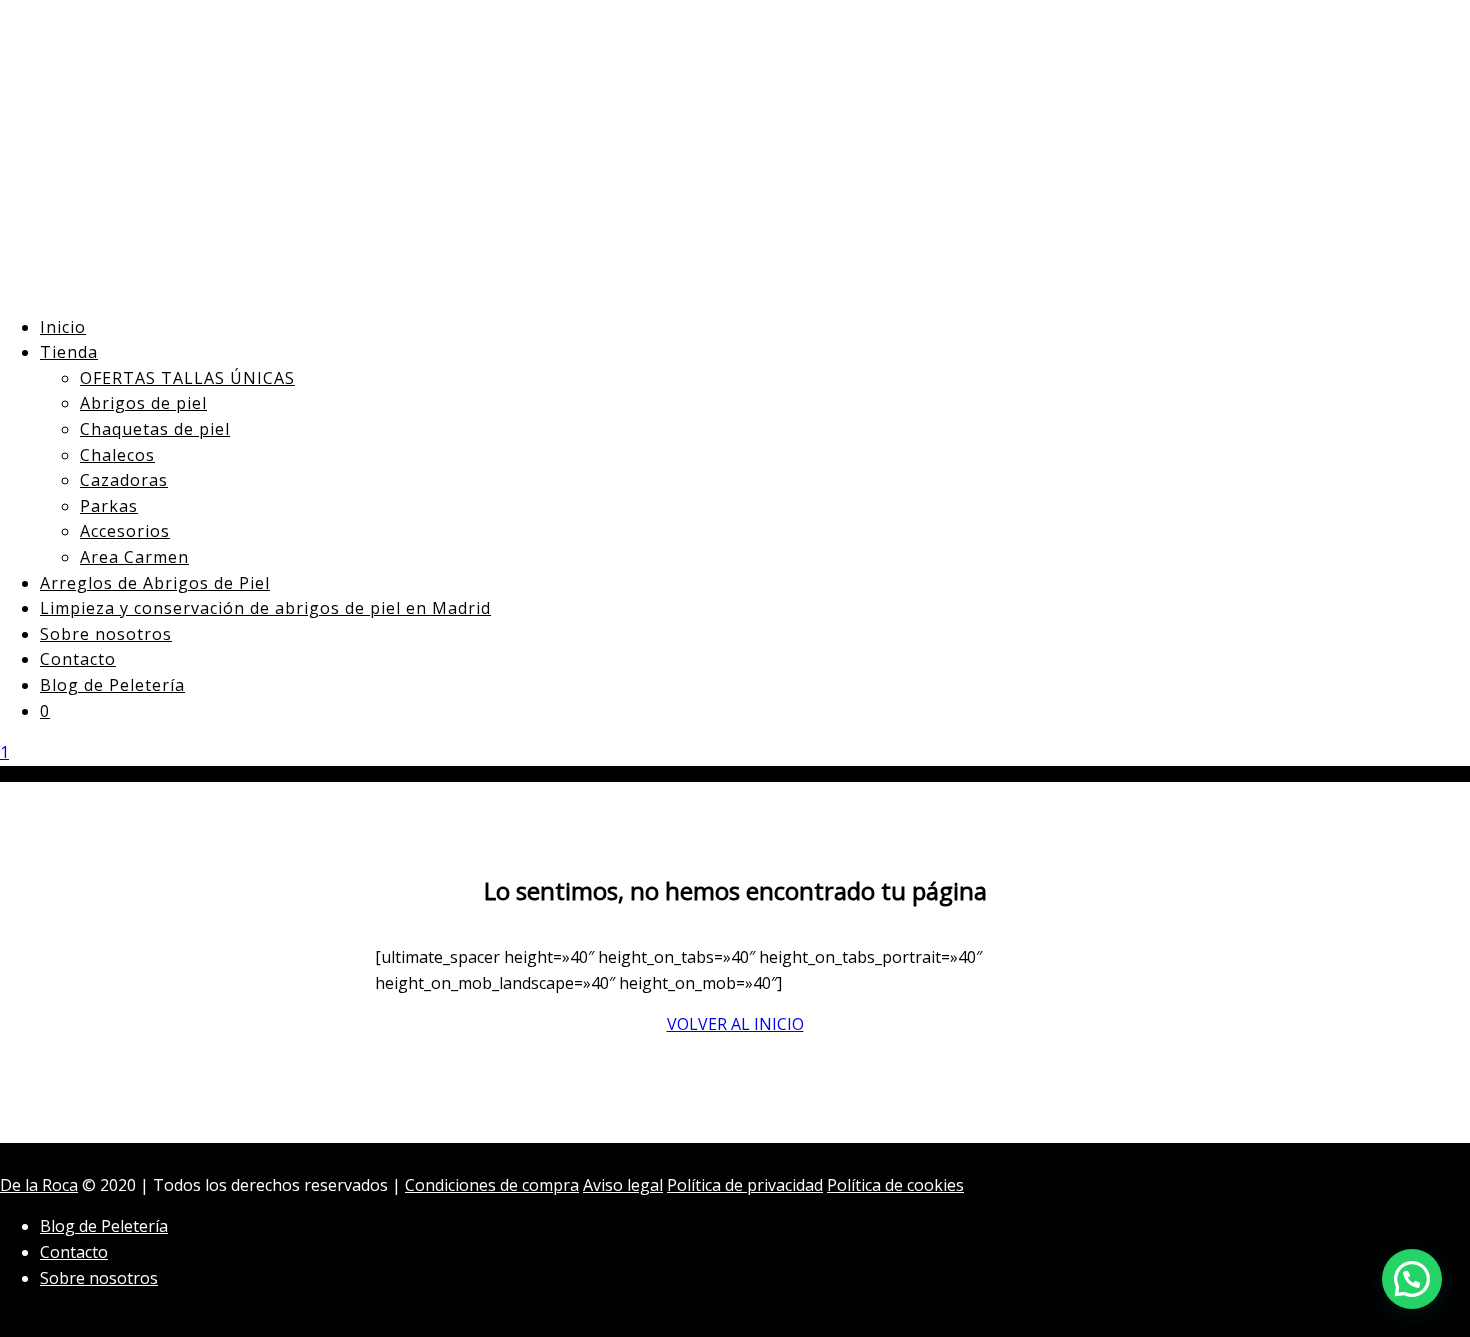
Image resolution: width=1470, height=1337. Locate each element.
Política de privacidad (745, 1185)
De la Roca (39, 1185)
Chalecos (117, 455)
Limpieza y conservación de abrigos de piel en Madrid (265, 608)
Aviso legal (623, 1185)
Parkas (109, 506)
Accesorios (125, 531)
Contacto (78, 659)
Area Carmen (134, 557)
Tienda (69, 352)
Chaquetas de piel (155, 429)
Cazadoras (124, 480)
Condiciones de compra (492, 1185)
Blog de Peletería (112, 685)
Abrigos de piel (143, 403)
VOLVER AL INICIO (735, 1024)
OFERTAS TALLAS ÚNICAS (187, 378)
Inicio (63, 327)
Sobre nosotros (106, 634)
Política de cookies (895, 1185)
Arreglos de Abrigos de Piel (155, 583)
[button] (1412, 1279)
